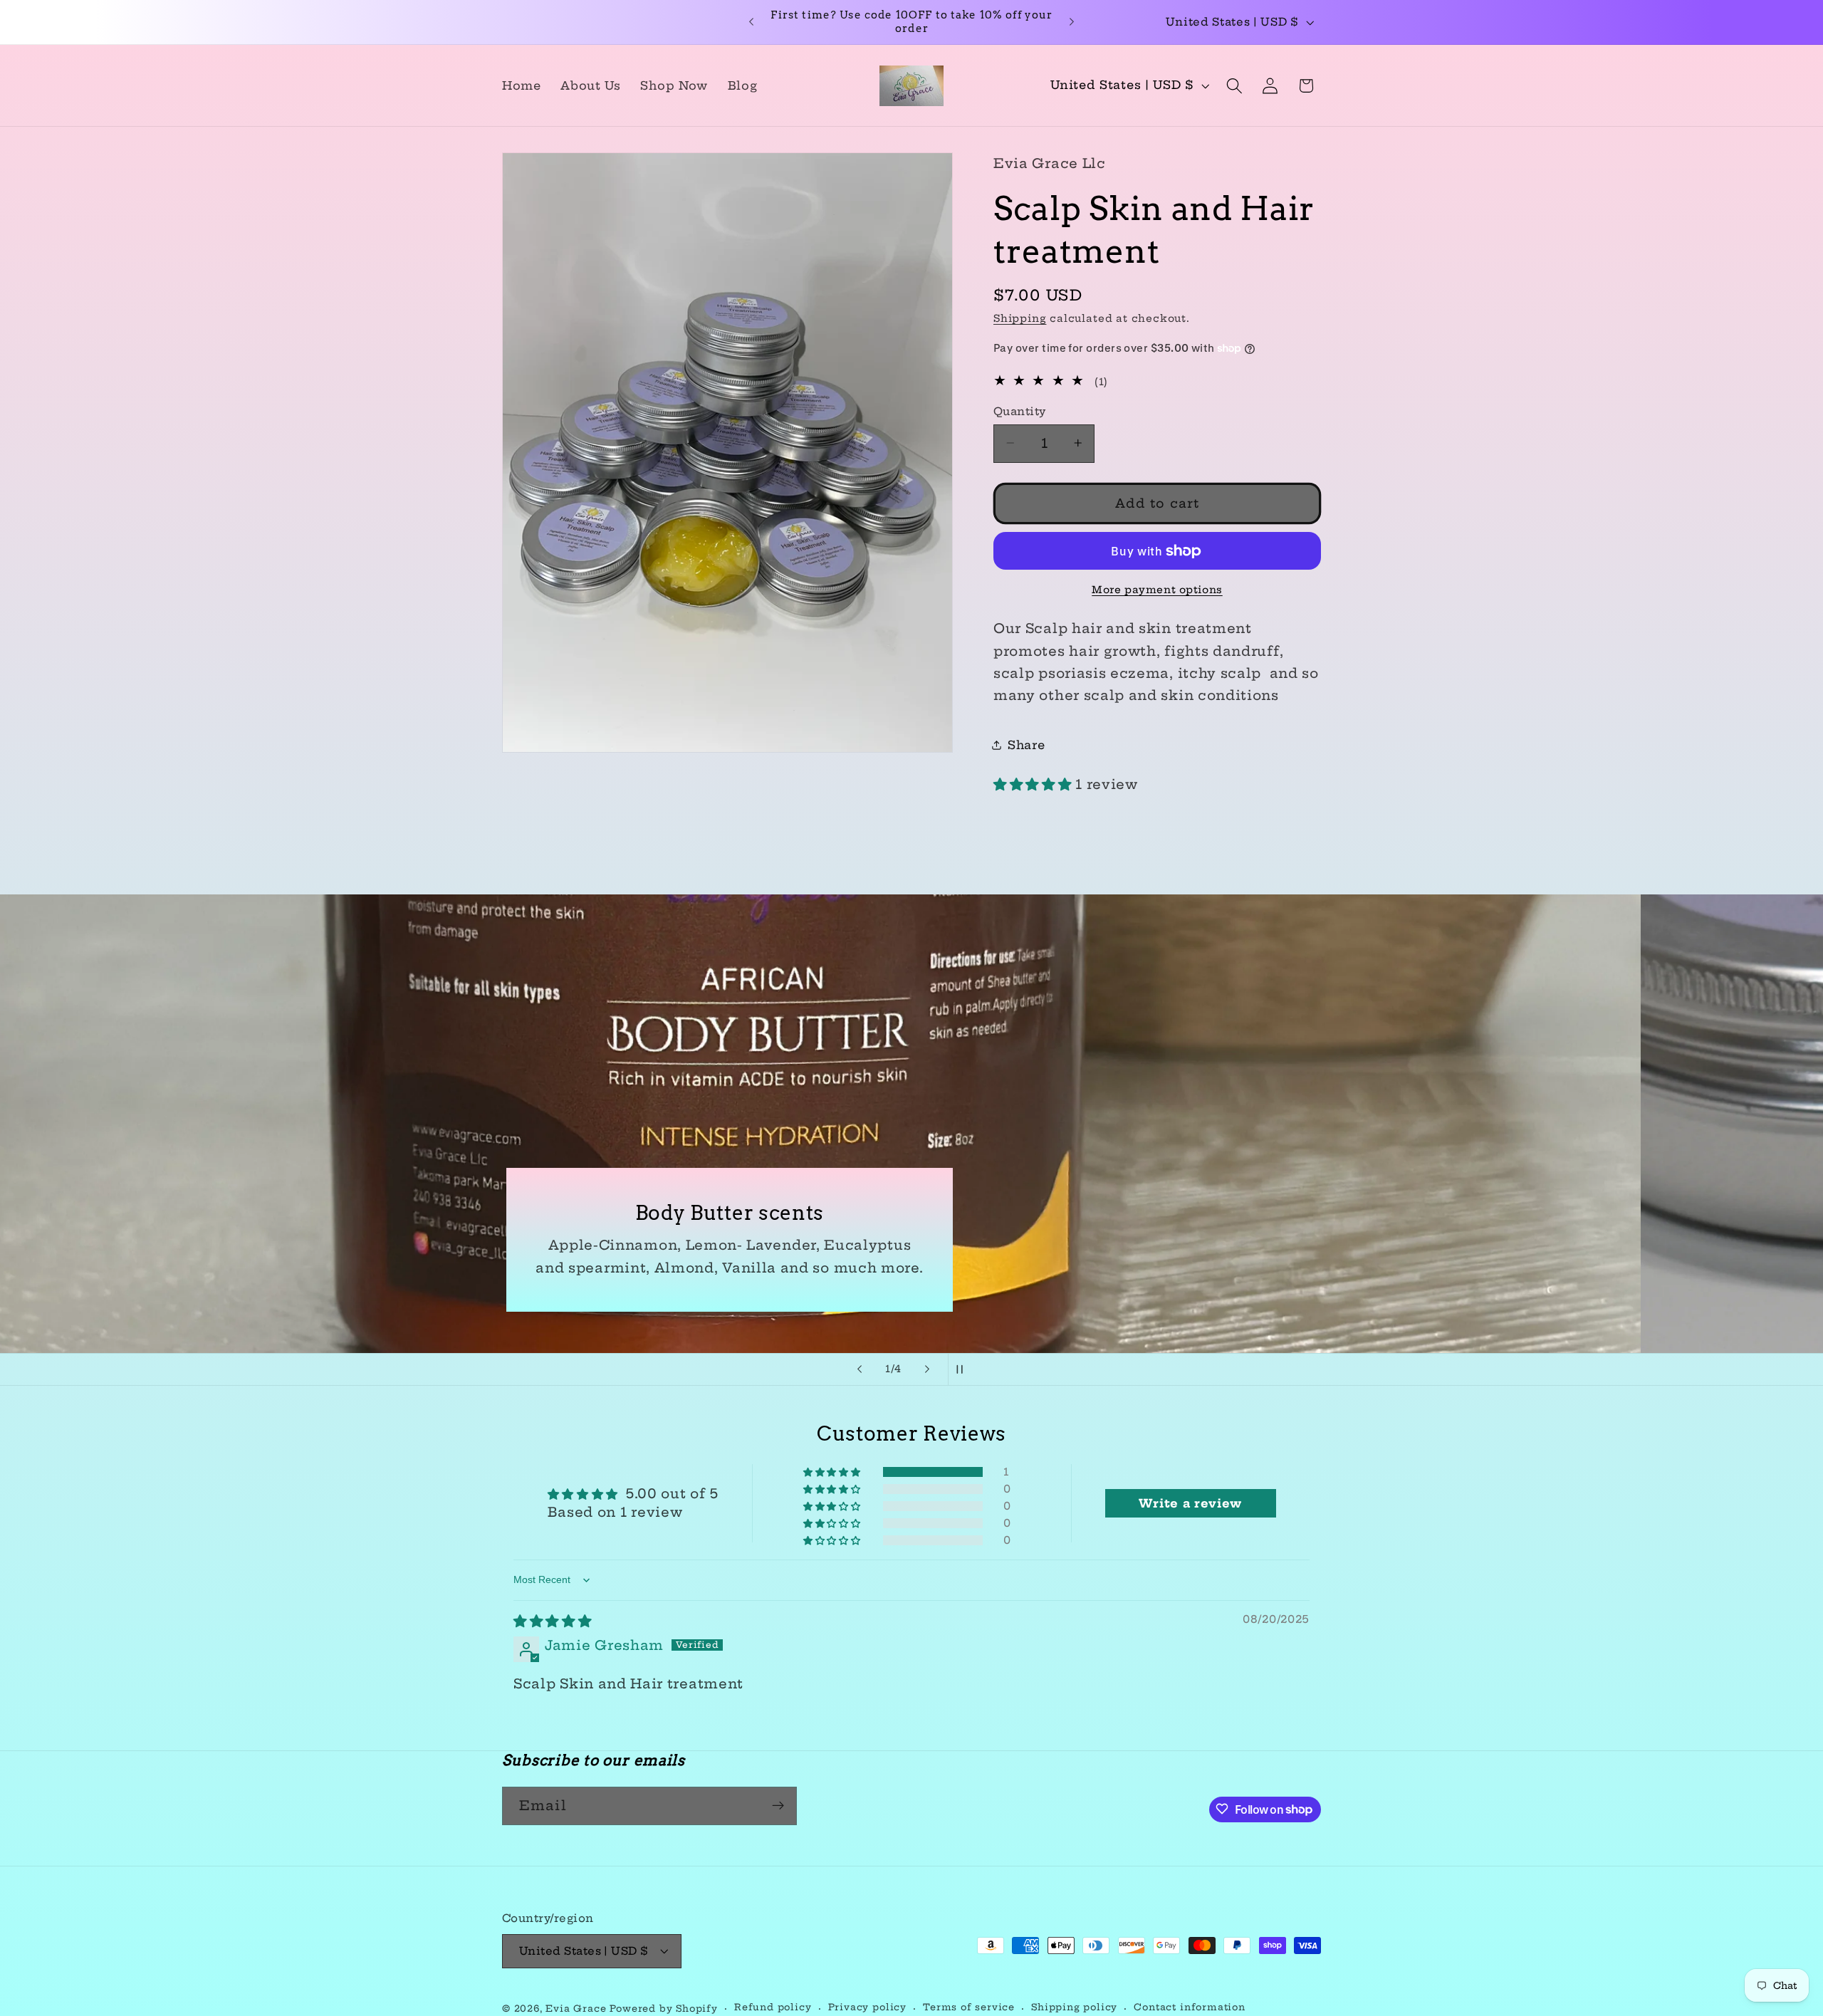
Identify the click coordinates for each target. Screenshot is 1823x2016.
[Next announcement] (1072, 22)
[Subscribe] (778, 1806)
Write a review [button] (1190, 1503)
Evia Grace (578, 2009)
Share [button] (1026, 744)
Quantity (1020, 411)
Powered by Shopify (664, 2009)
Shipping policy (1074, 2008)
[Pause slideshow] (963, 1369)
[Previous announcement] (751, 22)
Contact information (1189, 2008)
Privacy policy (867, 2008)
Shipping (1020, 318)
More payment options (1157, 590)
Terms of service (969, 2008)
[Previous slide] (860, 1369)
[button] (1234, 86)
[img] (553, 1621)
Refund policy (773, 2008)
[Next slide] (927, 1369)
